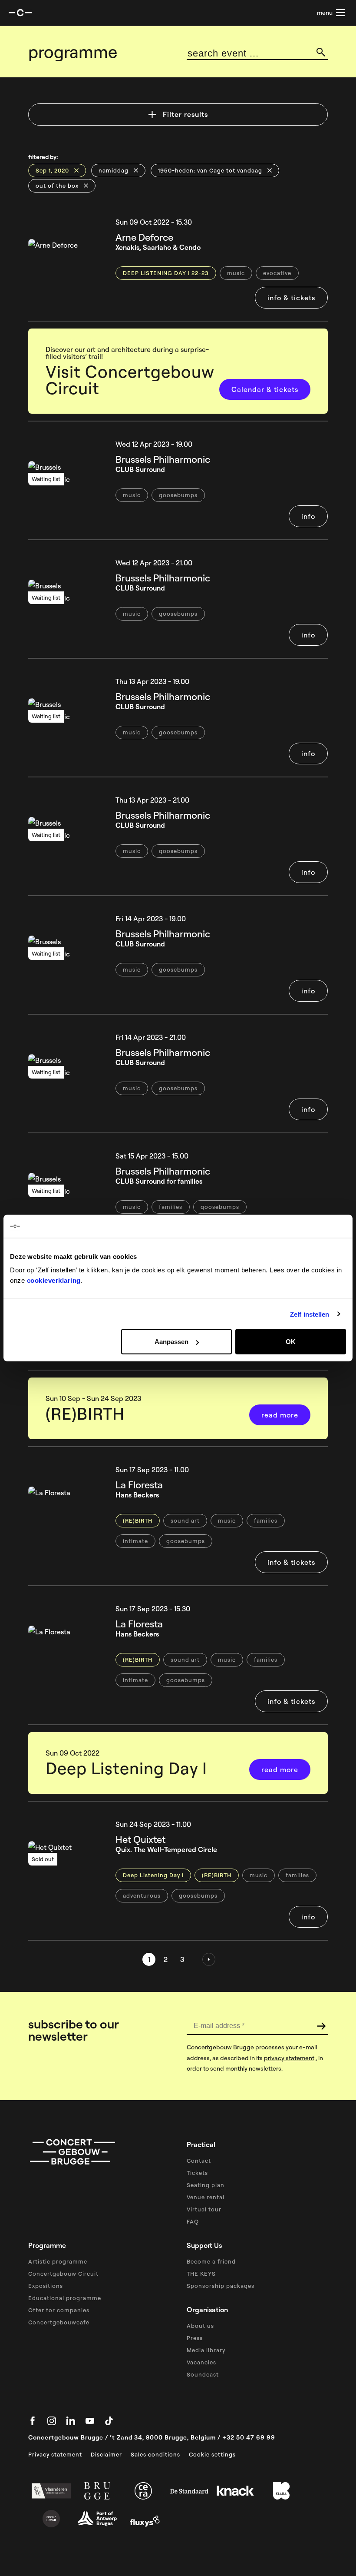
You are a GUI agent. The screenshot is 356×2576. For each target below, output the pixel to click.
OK (291, 1342)
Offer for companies (59, 2310)
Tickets (197, 2173)
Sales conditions (155, 2454)
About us (200, 2326)
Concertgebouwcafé (59, 2322)
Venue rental (206, 2197)
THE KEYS (201, 2274)
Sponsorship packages (221, 2286)
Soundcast (203, 2374)
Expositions (46, 2286)
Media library (206, 2350)
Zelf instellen (310, 1314)
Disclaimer (106, 2454)
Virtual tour (204, 2209)
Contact (199, 2161)
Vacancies (201, 2362)
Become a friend (211, 2261)
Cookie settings (212, 2454)
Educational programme (65, 2298)
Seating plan (206, 2185)
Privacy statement (55, 2454)
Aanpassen (171, 1342)
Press (195, 2338)
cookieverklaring (54, 1280)
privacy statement (289, 2058)
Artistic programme (58, 2261)
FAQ (193, 2221)
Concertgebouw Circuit (63, 2274)
